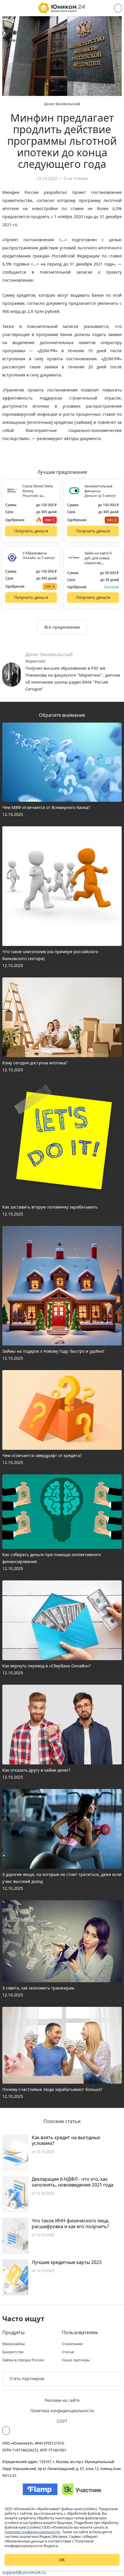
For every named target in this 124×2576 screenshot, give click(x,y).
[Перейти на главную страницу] (62, 8)
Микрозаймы (14, 2344)
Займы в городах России (23, 2360)
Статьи (68, 2352)
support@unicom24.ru (24, 2572)
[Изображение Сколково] (82, 2489)
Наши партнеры (76, 2360)
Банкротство (13, 2352)
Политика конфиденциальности (62, 2411)
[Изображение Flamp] (40, 2489)
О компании (72, 2344)
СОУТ (62, 2421)
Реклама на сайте (62, 2400)
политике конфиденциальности (33, 2532)
